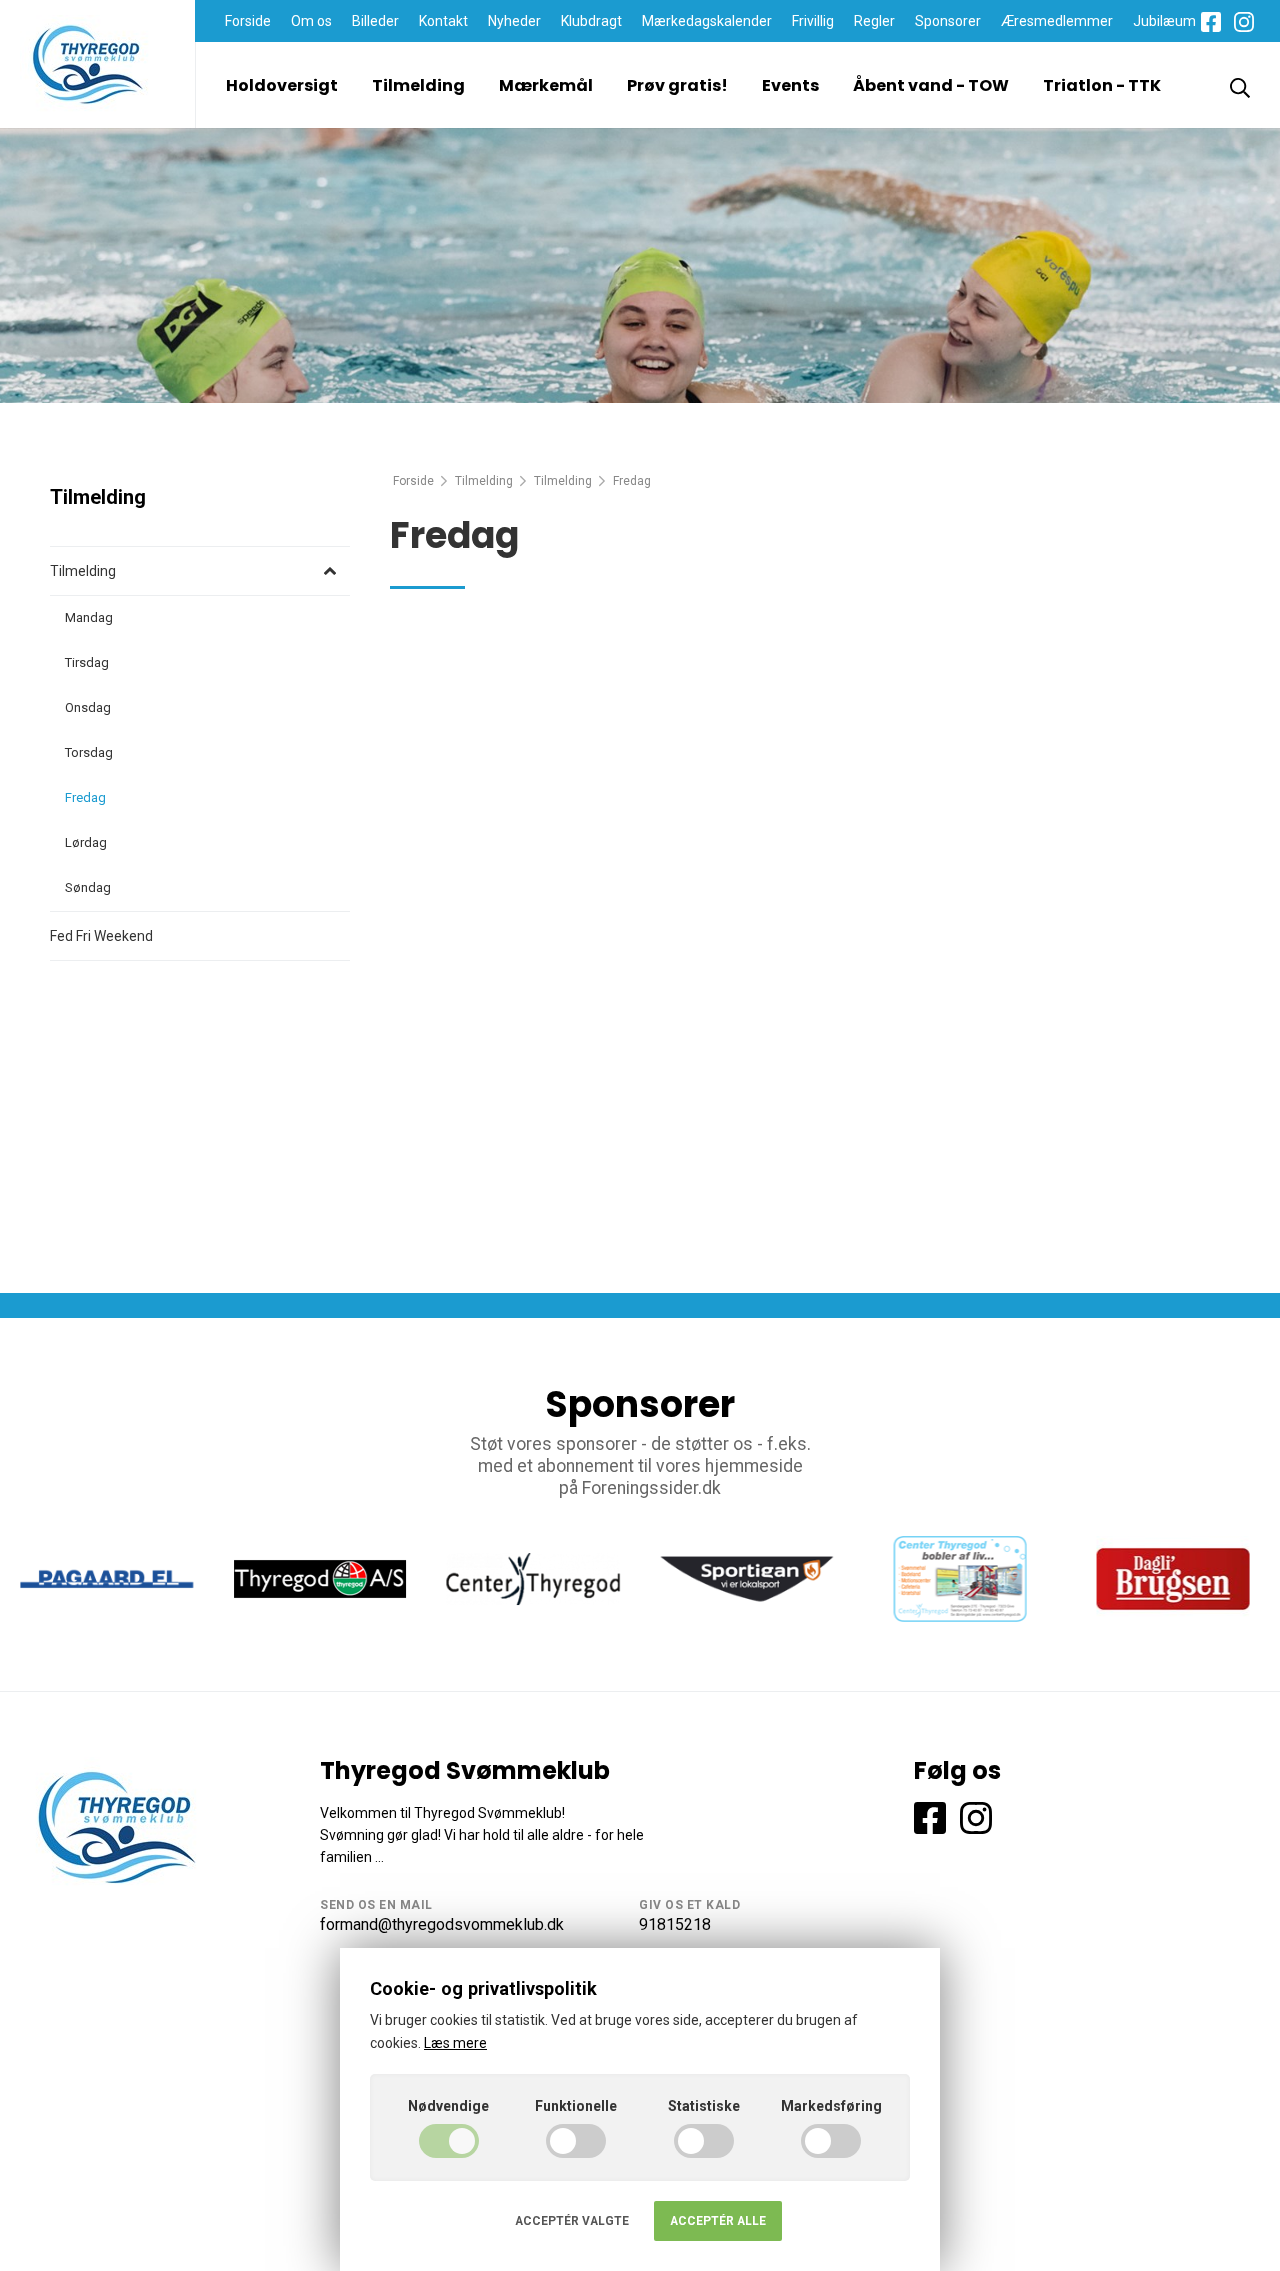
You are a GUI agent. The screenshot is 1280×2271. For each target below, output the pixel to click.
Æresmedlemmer (1057, 21)
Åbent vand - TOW (931, 85)
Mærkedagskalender (707, 21)
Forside (248, 21)
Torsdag (89, 752)
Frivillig (813, 21)
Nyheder (514, 21)
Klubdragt (591, 21)
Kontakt (443, 21)
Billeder (375, 21)
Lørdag (86, 842)
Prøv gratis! (677, 85)
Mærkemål (546, 85)
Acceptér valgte (572, 2221)
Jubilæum (1164, 21)
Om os (311, 21)
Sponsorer (948, 21)
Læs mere (455, 2043)
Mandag (89, 617)
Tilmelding (418, 85)
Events (790, 85)
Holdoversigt (282, 85)
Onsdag (88, 707)
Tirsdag (87, 662)
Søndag (88, 887)
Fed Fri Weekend (101, 936)
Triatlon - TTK (1102, 85)
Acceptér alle (718, 2221)
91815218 (675, 1924)
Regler (874, 21)
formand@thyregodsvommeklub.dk (442, 1924)
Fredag (85, 797)
